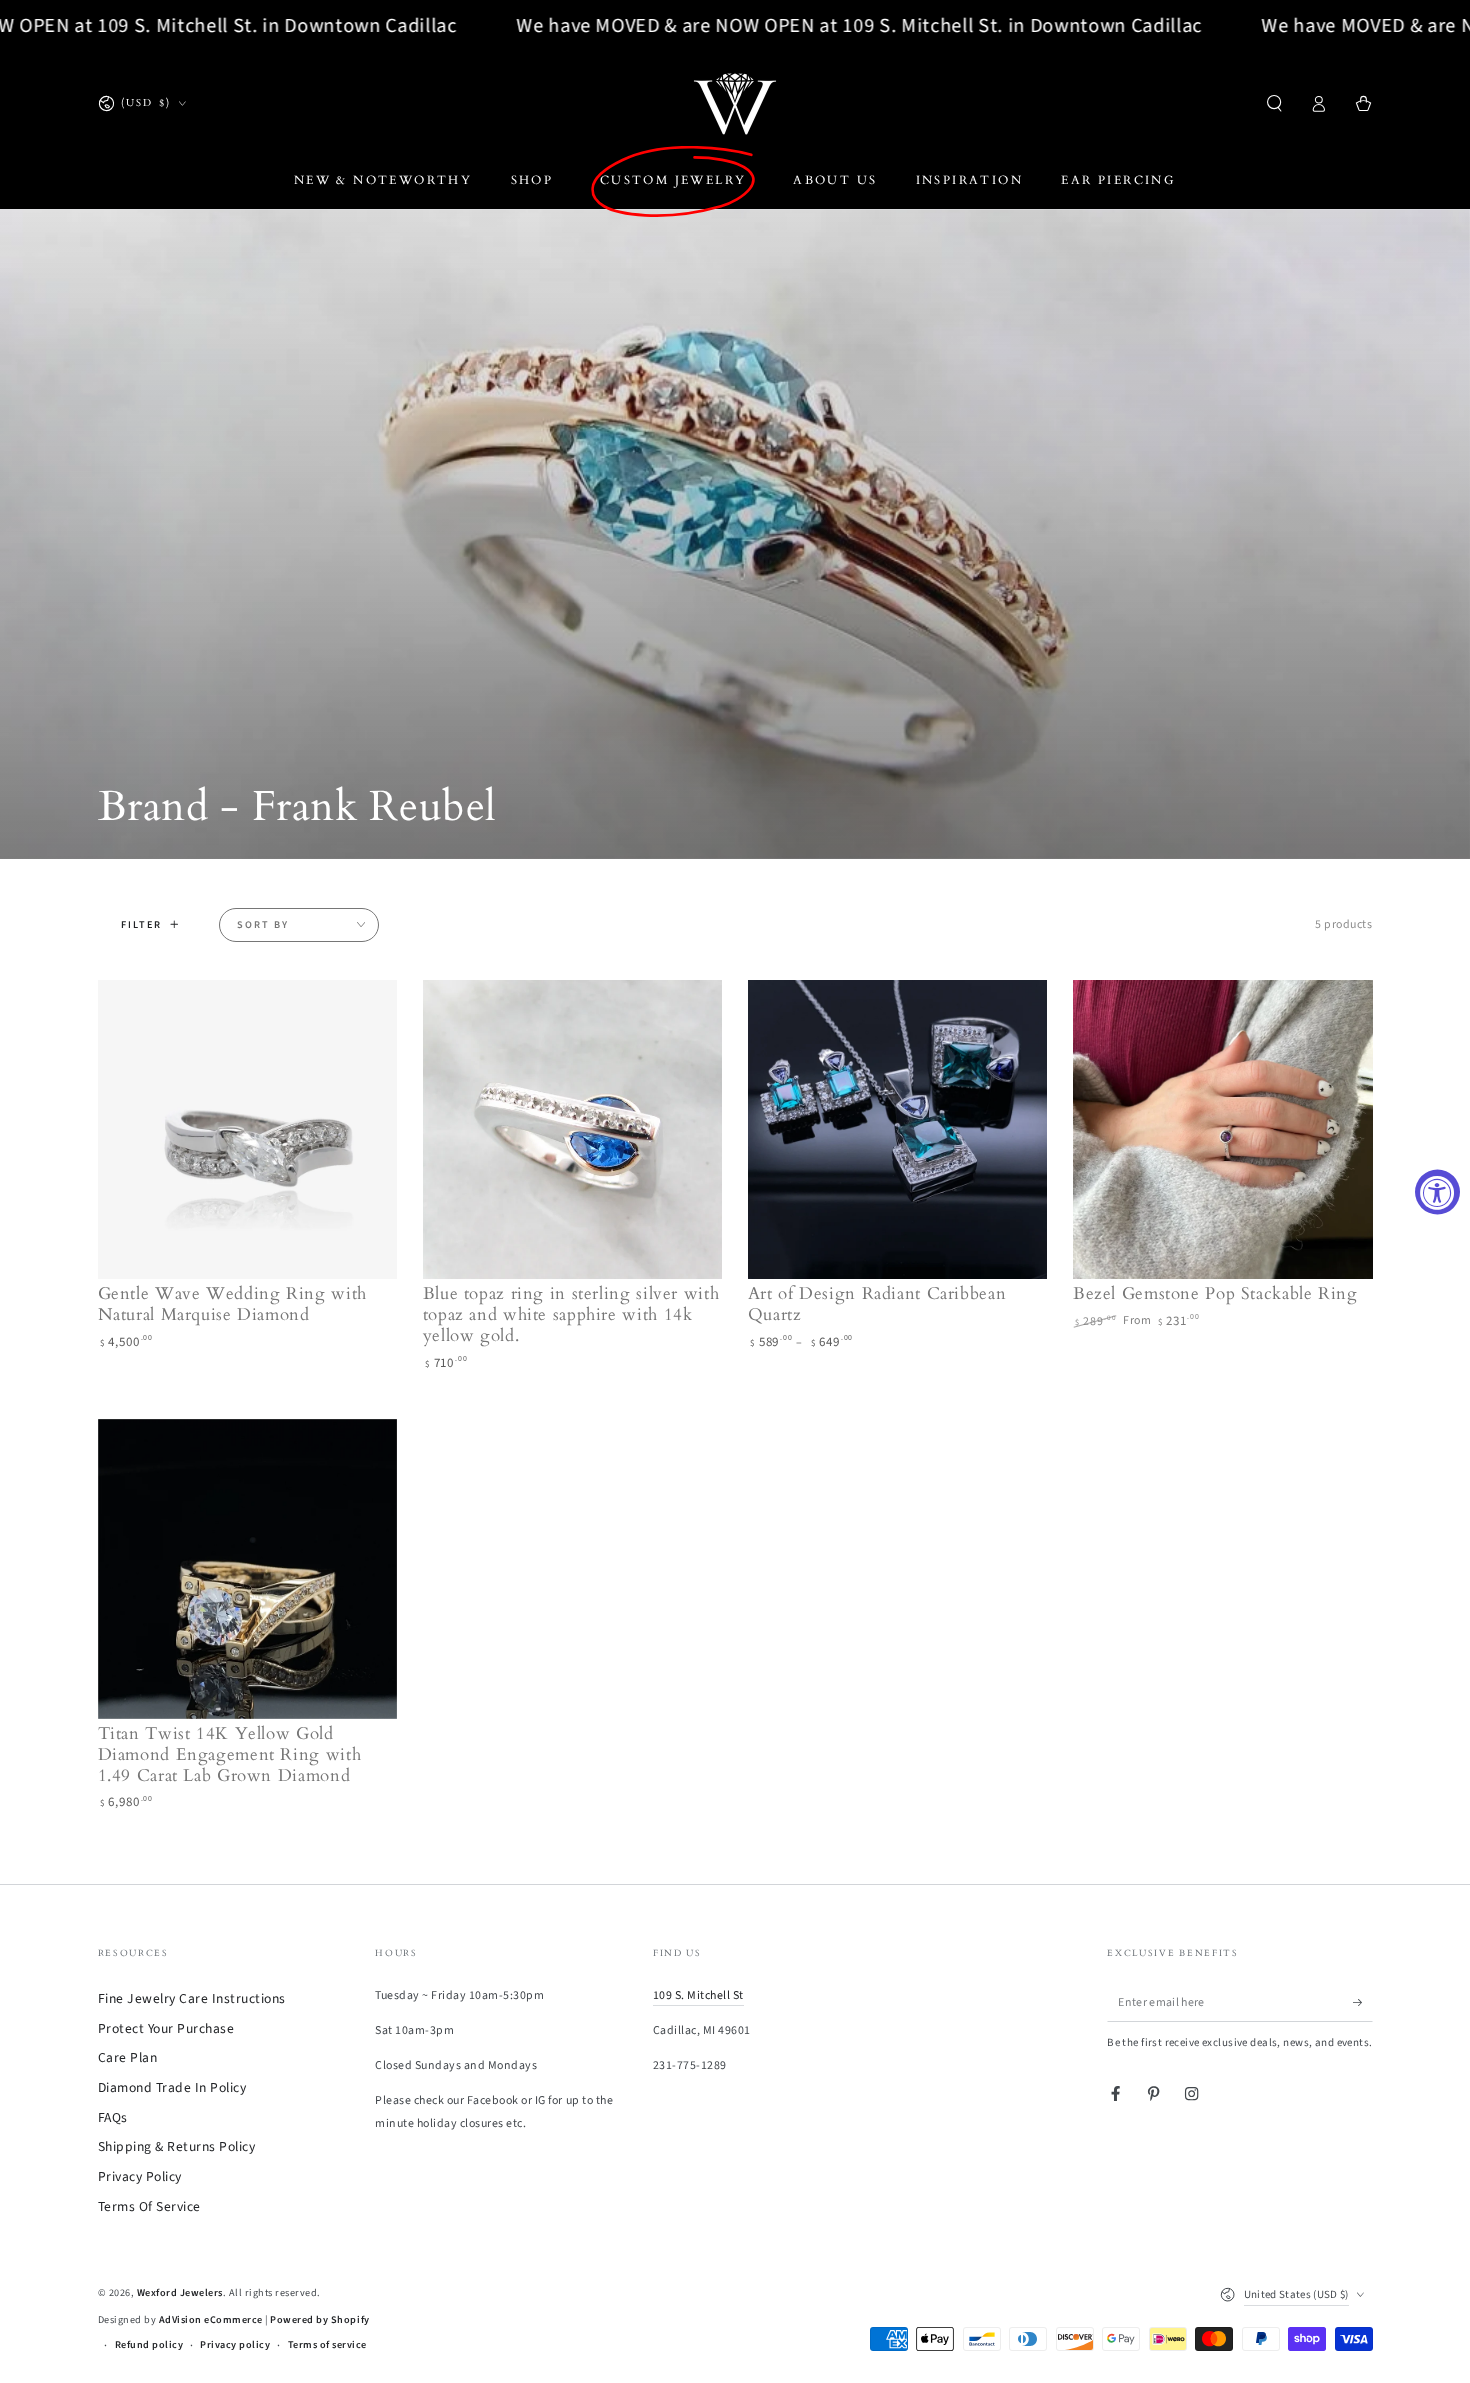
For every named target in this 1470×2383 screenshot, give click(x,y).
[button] (1275, 103)
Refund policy (149, 2345)
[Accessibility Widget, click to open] (1437, 1191)
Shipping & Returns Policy (177, 2146)
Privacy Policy (140, 2176)
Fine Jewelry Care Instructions (192, 1998)
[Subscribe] (1363, 2002)
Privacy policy (235, 2345)
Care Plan (128, 2057)
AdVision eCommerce (211, 2320)
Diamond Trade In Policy (172, 2087)
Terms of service (327, 2345)
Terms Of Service (149, 2206)
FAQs (113, 2117)
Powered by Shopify (319, 2320)
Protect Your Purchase (166, 2028)
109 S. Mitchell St (698, 1995)
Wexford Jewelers (180, 2293)
